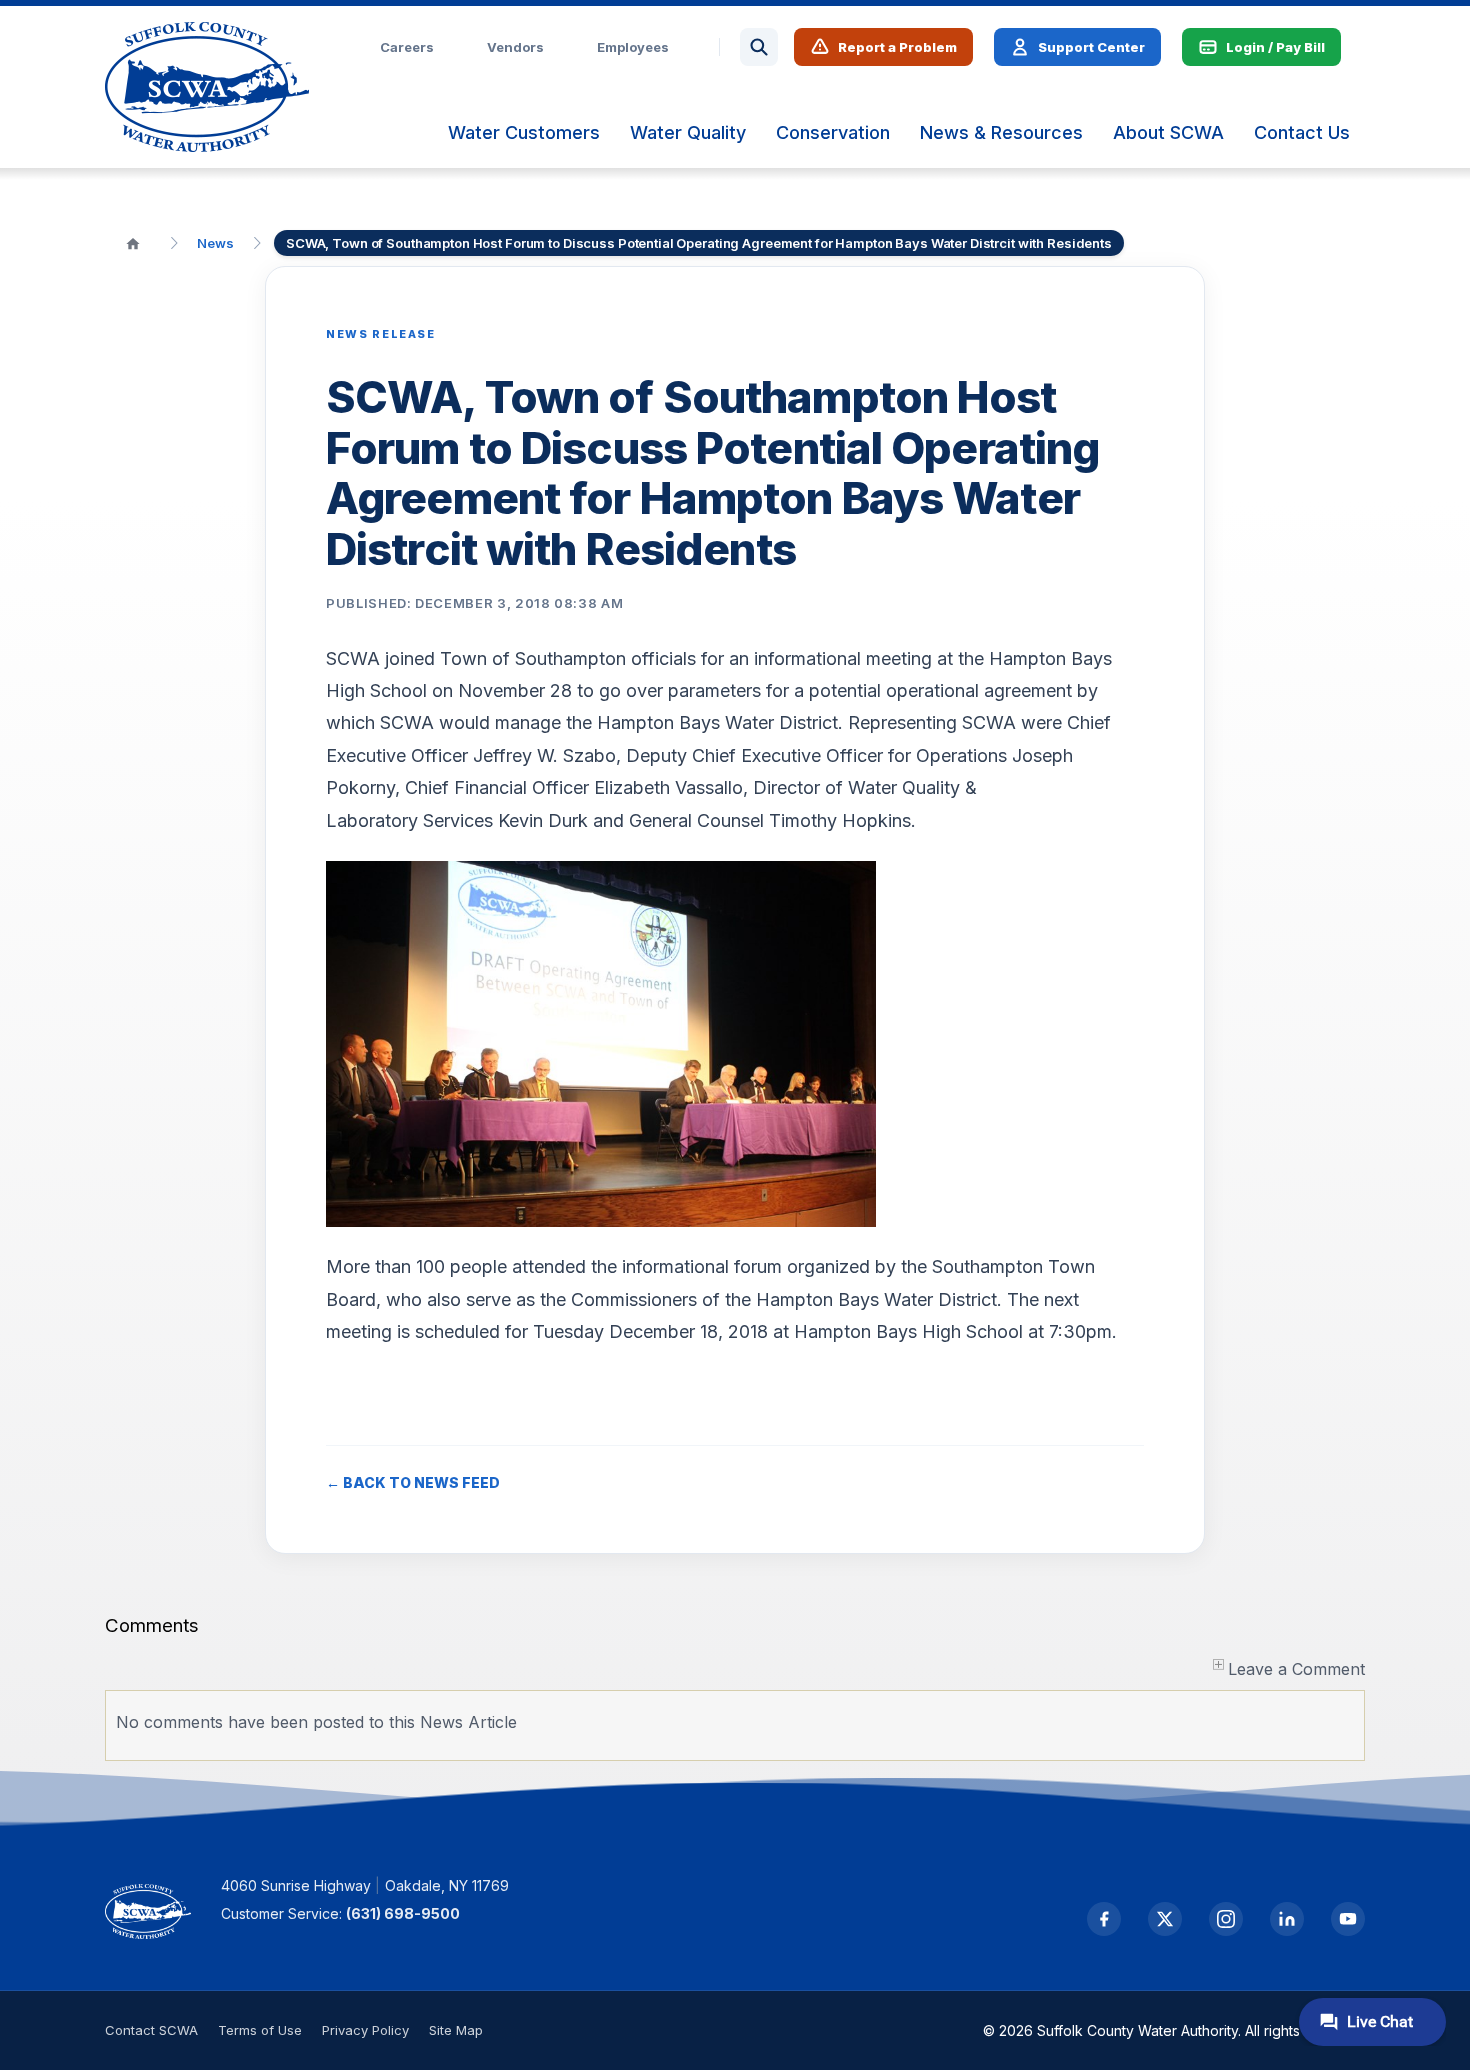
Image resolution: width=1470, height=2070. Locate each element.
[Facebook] (1104, 1919)
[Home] (133, 243)
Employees (633, 47)
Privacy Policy (365, 2030)
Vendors (515, 47)
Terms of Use (260, 2030)
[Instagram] (1226, 1919)
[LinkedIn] (1287, 1919)
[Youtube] (1348, 1919)
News (215, 243)
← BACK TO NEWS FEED (413, 1482)
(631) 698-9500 (403, 1913)
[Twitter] (1165, 1919)
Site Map (456, 2030)
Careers (407, 47)
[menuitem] (524, 133)
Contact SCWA (151, 2030)
